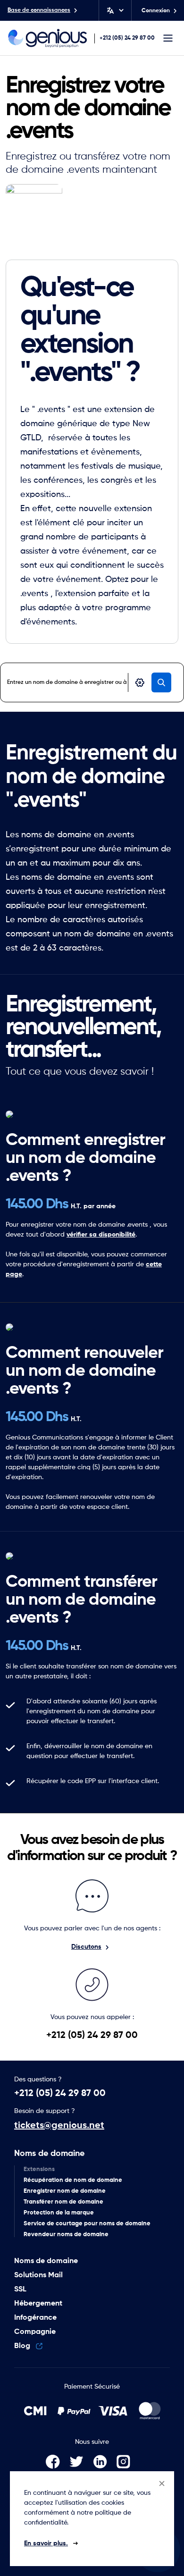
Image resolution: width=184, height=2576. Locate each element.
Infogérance (35, 2318)
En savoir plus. (46, 2543)
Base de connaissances (39, 10)
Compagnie (35, 2332)
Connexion (156, 11)
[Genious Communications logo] (48, 38)
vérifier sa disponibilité (101, 1235)
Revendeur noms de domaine (66, 2235)
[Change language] (114, 10)
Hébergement (38, 2304)
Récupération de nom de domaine (73, 2180)
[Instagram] (127, 2462)
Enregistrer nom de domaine (65, 2191)
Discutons (86, 1947)
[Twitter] (81, 2462)
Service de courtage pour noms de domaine (87, 2224)
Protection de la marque (59, 2213)
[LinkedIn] (105, 2462)
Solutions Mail (38, 2275)
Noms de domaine (49, 2154)
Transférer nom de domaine (63, 2202)
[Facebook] (58, 2462)
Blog (23, 2346)
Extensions (39, 2169)
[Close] (162, 2483)
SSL (20, 2290)
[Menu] (168, 38)
